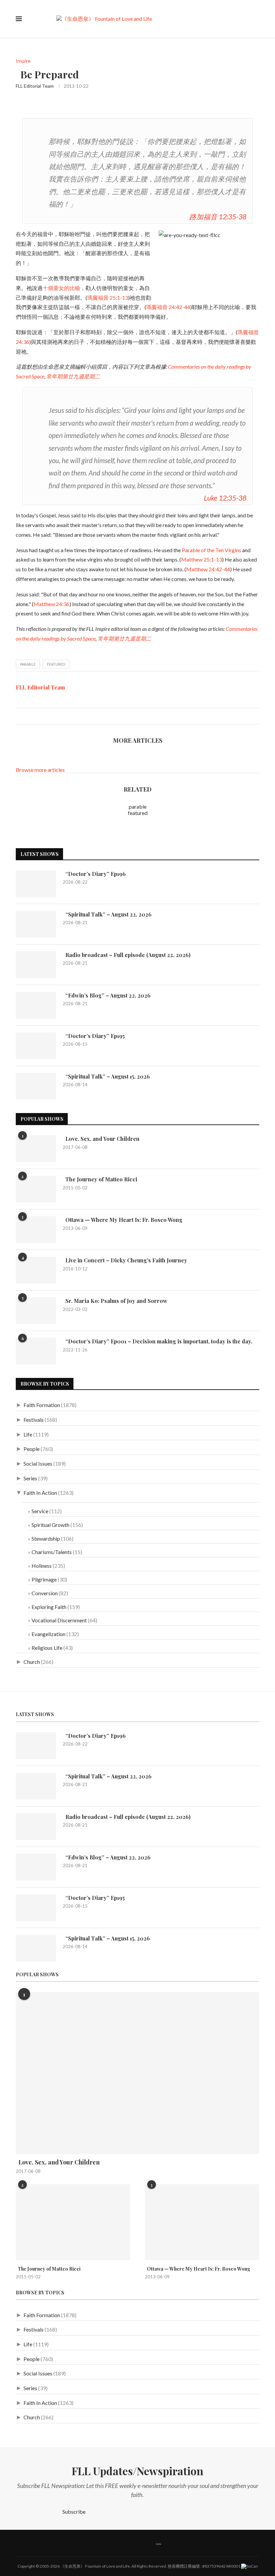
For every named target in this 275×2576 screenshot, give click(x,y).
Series (30, 1478)
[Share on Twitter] (28, 716)
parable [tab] (138, 806)
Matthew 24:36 (51, 604)
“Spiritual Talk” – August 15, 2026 (106, 1076)
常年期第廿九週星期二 (73, 376)
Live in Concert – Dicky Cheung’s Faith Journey (125, 1260)
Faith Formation (42, 1405)
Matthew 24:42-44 (208, 569)
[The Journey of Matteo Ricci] (36, 1189)
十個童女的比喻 (61, 288)
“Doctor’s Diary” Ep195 (94, 1036)
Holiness (42, 1566)
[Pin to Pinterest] (35, 716)
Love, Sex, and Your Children (101, 1139)
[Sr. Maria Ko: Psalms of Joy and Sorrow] (36, 1311)
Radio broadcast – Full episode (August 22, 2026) (127, 955)
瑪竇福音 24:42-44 (168, 307)
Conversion (45, 1593)
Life (28, 1434)
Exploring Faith (49, 1607)
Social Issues (38, 1463)
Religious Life (47, 1648)
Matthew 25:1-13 (202, 559)
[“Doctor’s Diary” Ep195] (36, 1046)
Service (40, 1511)
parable (28, 664)
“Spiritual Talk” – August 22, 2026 (107, 914)
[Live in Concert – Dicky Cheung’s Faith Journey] (36, 1270)
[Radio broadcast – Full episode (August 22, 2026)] (36, 965)
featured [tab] (138, 813)
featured (56, 664)
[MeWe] (159, 2543)
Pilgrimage (44, 1579)
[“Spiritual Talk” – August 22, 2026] (36, 924)
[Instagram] (127, 2543)
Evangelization (48, 1634)
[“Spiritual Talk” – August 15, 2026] (36, 1086)
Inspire (23, 61)
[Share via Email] (42, 716)
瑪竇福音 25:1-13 (108, 298)
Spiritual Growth (50, 1525)
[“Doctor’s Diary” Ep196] (36, 884)
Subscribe (74, 2512)
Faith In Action (40, 1493)
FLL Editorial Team (35, 86)
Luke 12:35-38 (225, 498)
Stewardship (46, 1538)
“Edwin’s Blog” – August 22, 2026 (107, 995)
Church (32, 1662)
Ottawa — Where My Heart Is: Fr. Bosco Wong (123, 1220)
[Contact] (176, 2543)
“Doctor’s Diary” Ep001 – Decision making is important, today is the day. (157, 1341)
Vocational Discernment (59, 1620)
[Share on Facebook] (21, 716)
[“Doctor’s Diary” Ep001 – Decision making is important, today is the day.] (36, 1351)
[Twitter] (113, 2543)
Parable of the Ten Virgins (211, 550)
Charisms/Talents (52, 1552)
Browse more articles (40, 770)
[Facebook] (99, 2543)
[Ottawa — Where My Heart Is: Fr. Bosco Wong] (36, 1230)
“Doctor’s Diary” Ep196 (94, 874)
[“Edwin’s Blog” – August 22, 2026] (36, 1005)
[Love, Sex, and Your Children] (36, 1149)
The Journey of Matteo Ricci (100, 1179)
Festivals (34, 1420)
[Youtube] (141, 2543)
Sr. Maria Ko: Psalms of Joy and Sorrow (115, 1301)
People (32, 1449)
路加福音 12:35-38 (218, 216)
